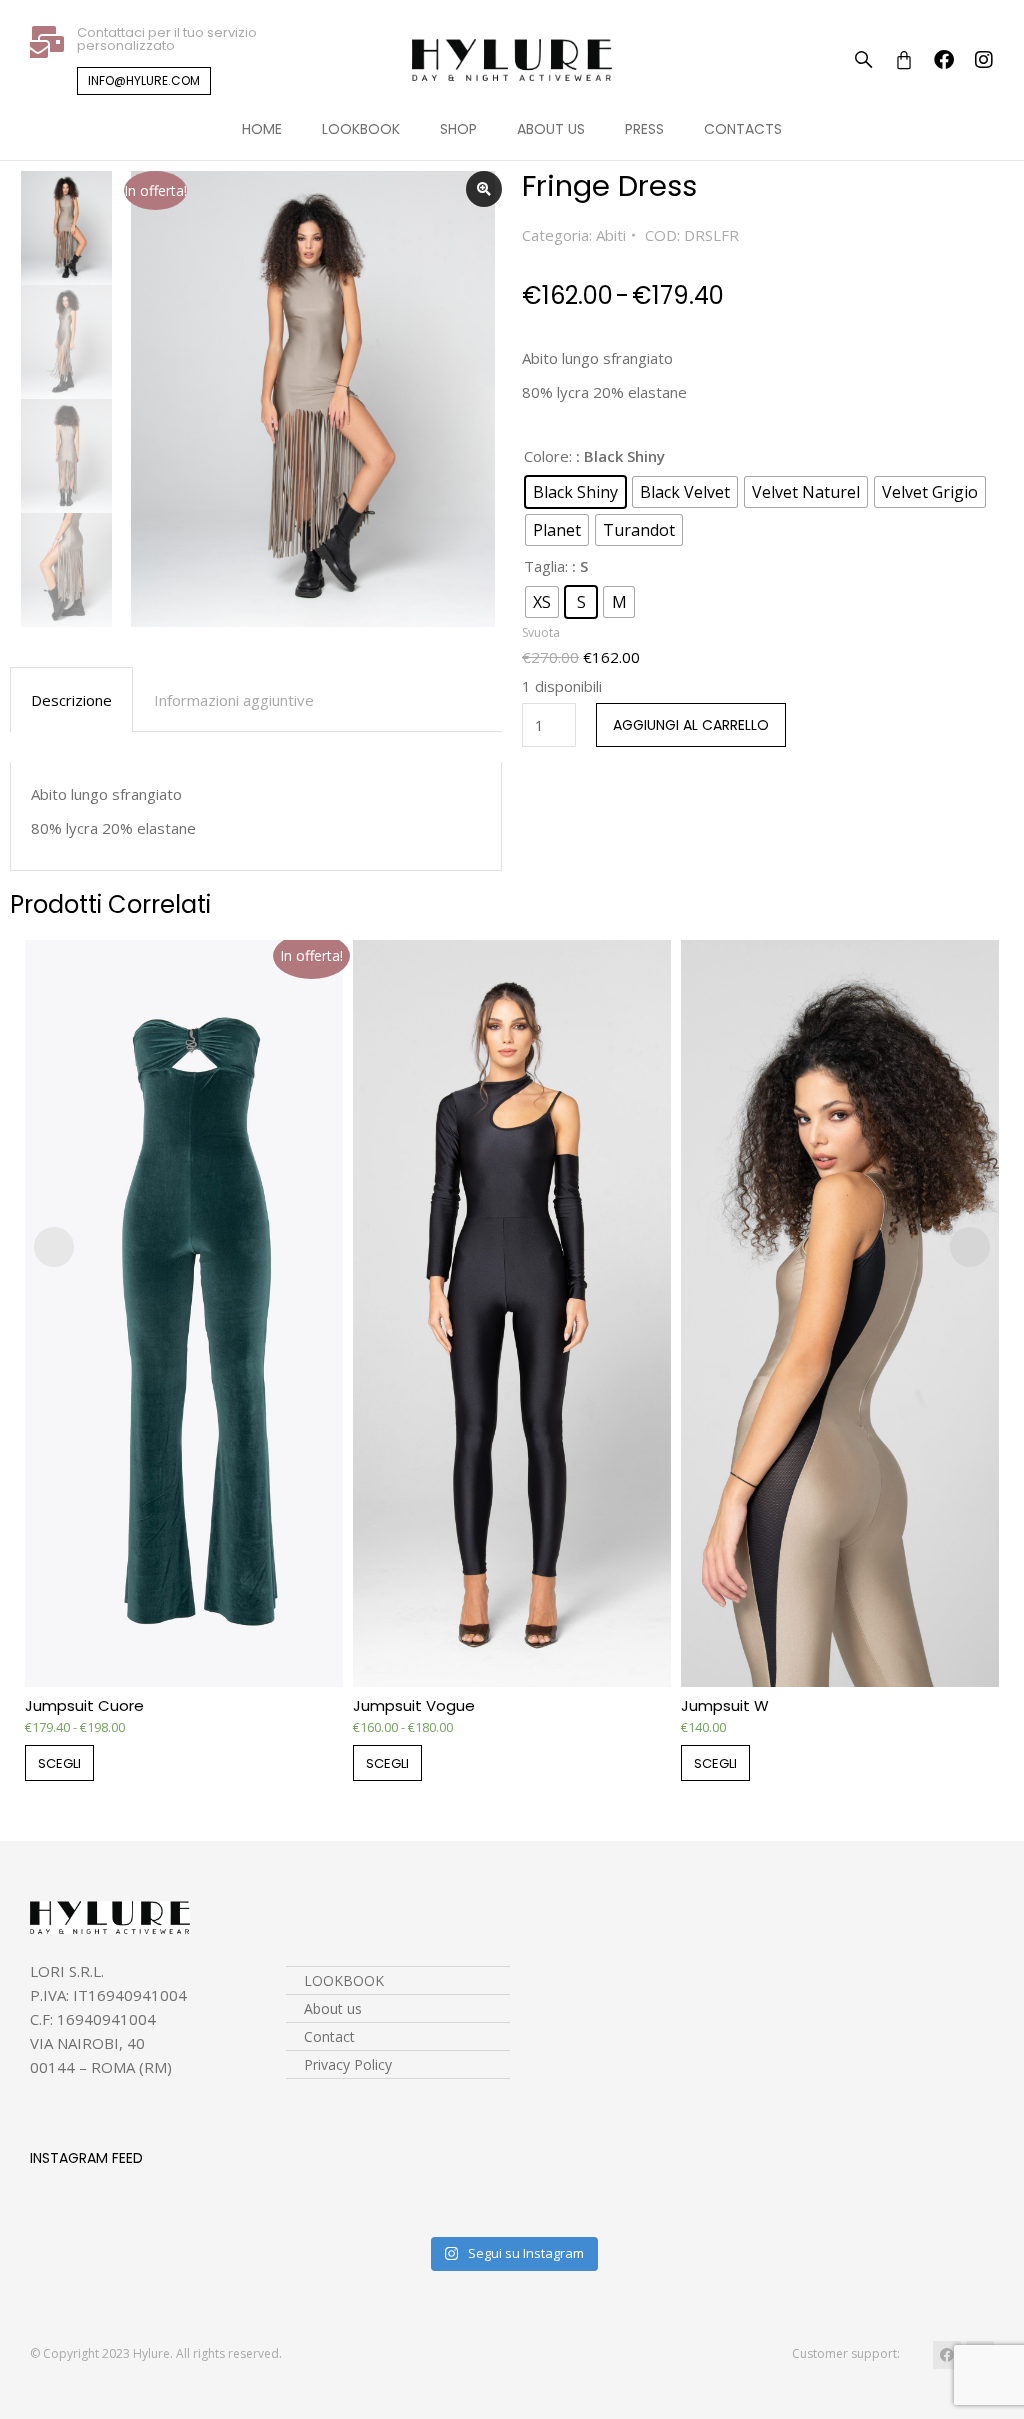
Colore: (548, 456)
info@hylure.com (144, 80)
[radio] (575, 492)
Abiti (611, 235)
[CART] (904, 60)
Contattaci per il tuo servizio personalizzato (167, 39)
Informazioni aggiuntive (234, 700)
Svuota (541, 632)
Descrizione (71, 700)
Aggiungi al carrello (691, 725)
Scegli (59, 1763)
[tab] (71, 699)
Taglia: (546, 566)
